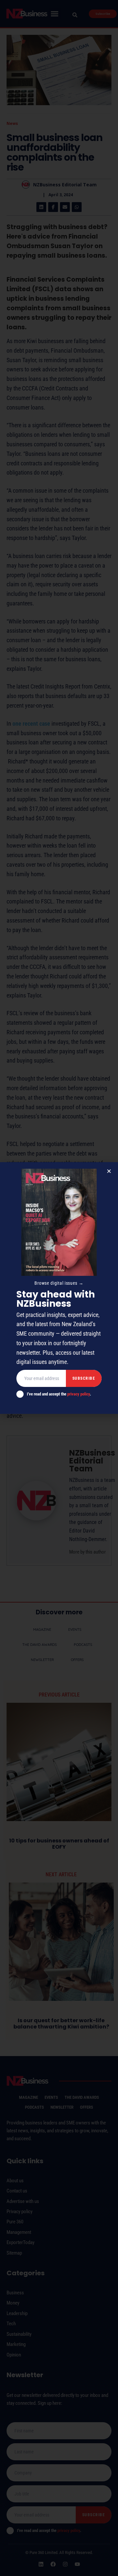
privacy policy (79, 1394)
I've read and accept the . (59, 1394)
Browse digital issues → (59, 1283)
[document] (59, 1288)
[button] (109, 1171)
